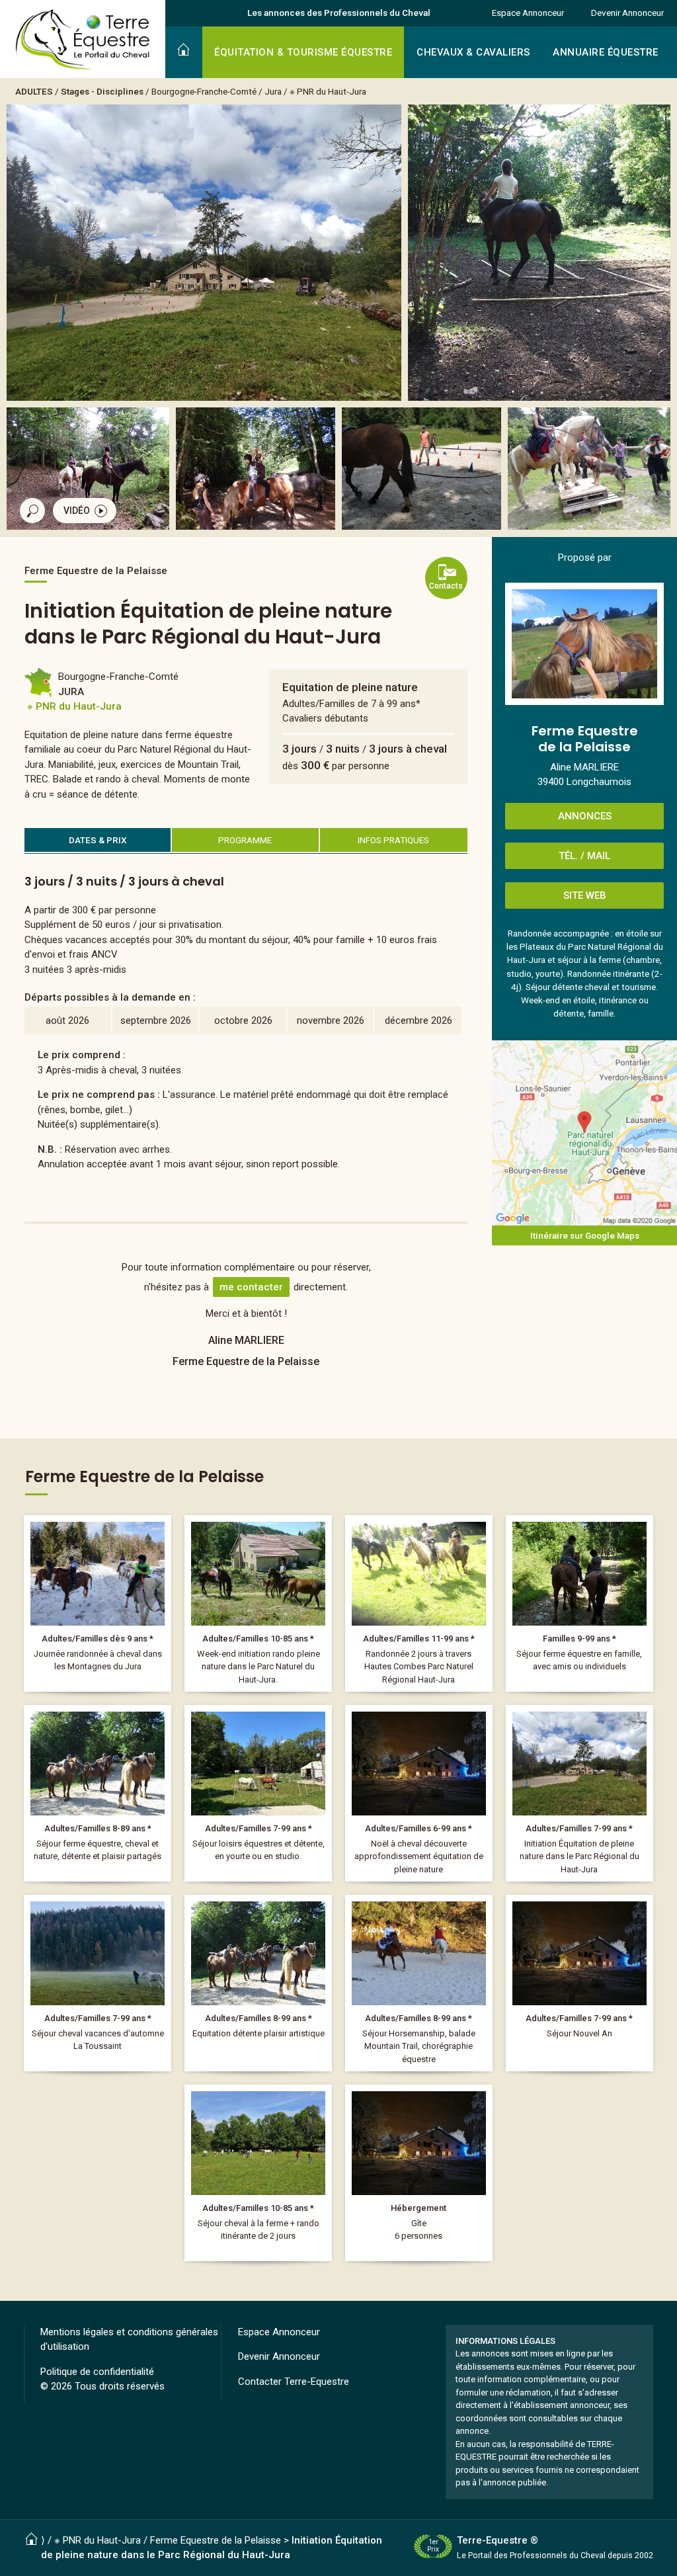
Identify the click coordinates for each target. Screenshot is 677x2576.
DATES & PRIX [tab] (98, 840)
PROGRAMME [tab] (245, 840)
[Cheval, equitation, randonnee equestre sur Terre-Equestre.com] (83, 40)
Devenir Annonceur (627, 13)
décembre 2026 (418, 1020)
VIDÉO (77, 511)
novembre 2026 (331, 1020)
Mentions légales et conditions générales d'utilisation (129, 2340)
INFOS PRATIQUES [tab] (393, 840)
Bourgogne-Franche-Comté (204, 91)
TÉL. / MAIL (584, 856)
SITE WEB (585, 895)
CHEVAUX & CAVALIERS (473, 52)
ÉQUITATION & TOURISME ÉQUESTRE (303, 52)
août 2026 (67, 1020)
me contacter (251, 1287)
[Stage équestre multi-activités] (258, 1983)
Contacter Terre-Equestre (294, 2382)
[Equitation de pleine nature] (579, 1794)
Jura (273, 91)
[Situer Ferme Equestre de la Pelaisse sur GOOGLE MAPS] (584, 1133)
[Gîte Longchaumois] (419, 2173)
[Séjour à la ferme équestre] (258, 1604)
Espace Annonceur (528, 13)
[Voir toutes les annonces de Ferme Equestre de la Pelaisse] (584, 644)
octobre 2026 (243, 1020)
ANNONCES (585, 816)
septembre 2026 (156, 1020)
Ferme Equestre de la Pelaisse (216, 2540)
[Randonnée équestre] (98, 1604)
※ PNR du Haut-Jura (328, 91)
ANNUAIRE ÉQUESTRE (606, 52)
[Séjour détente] (419, 1794)
